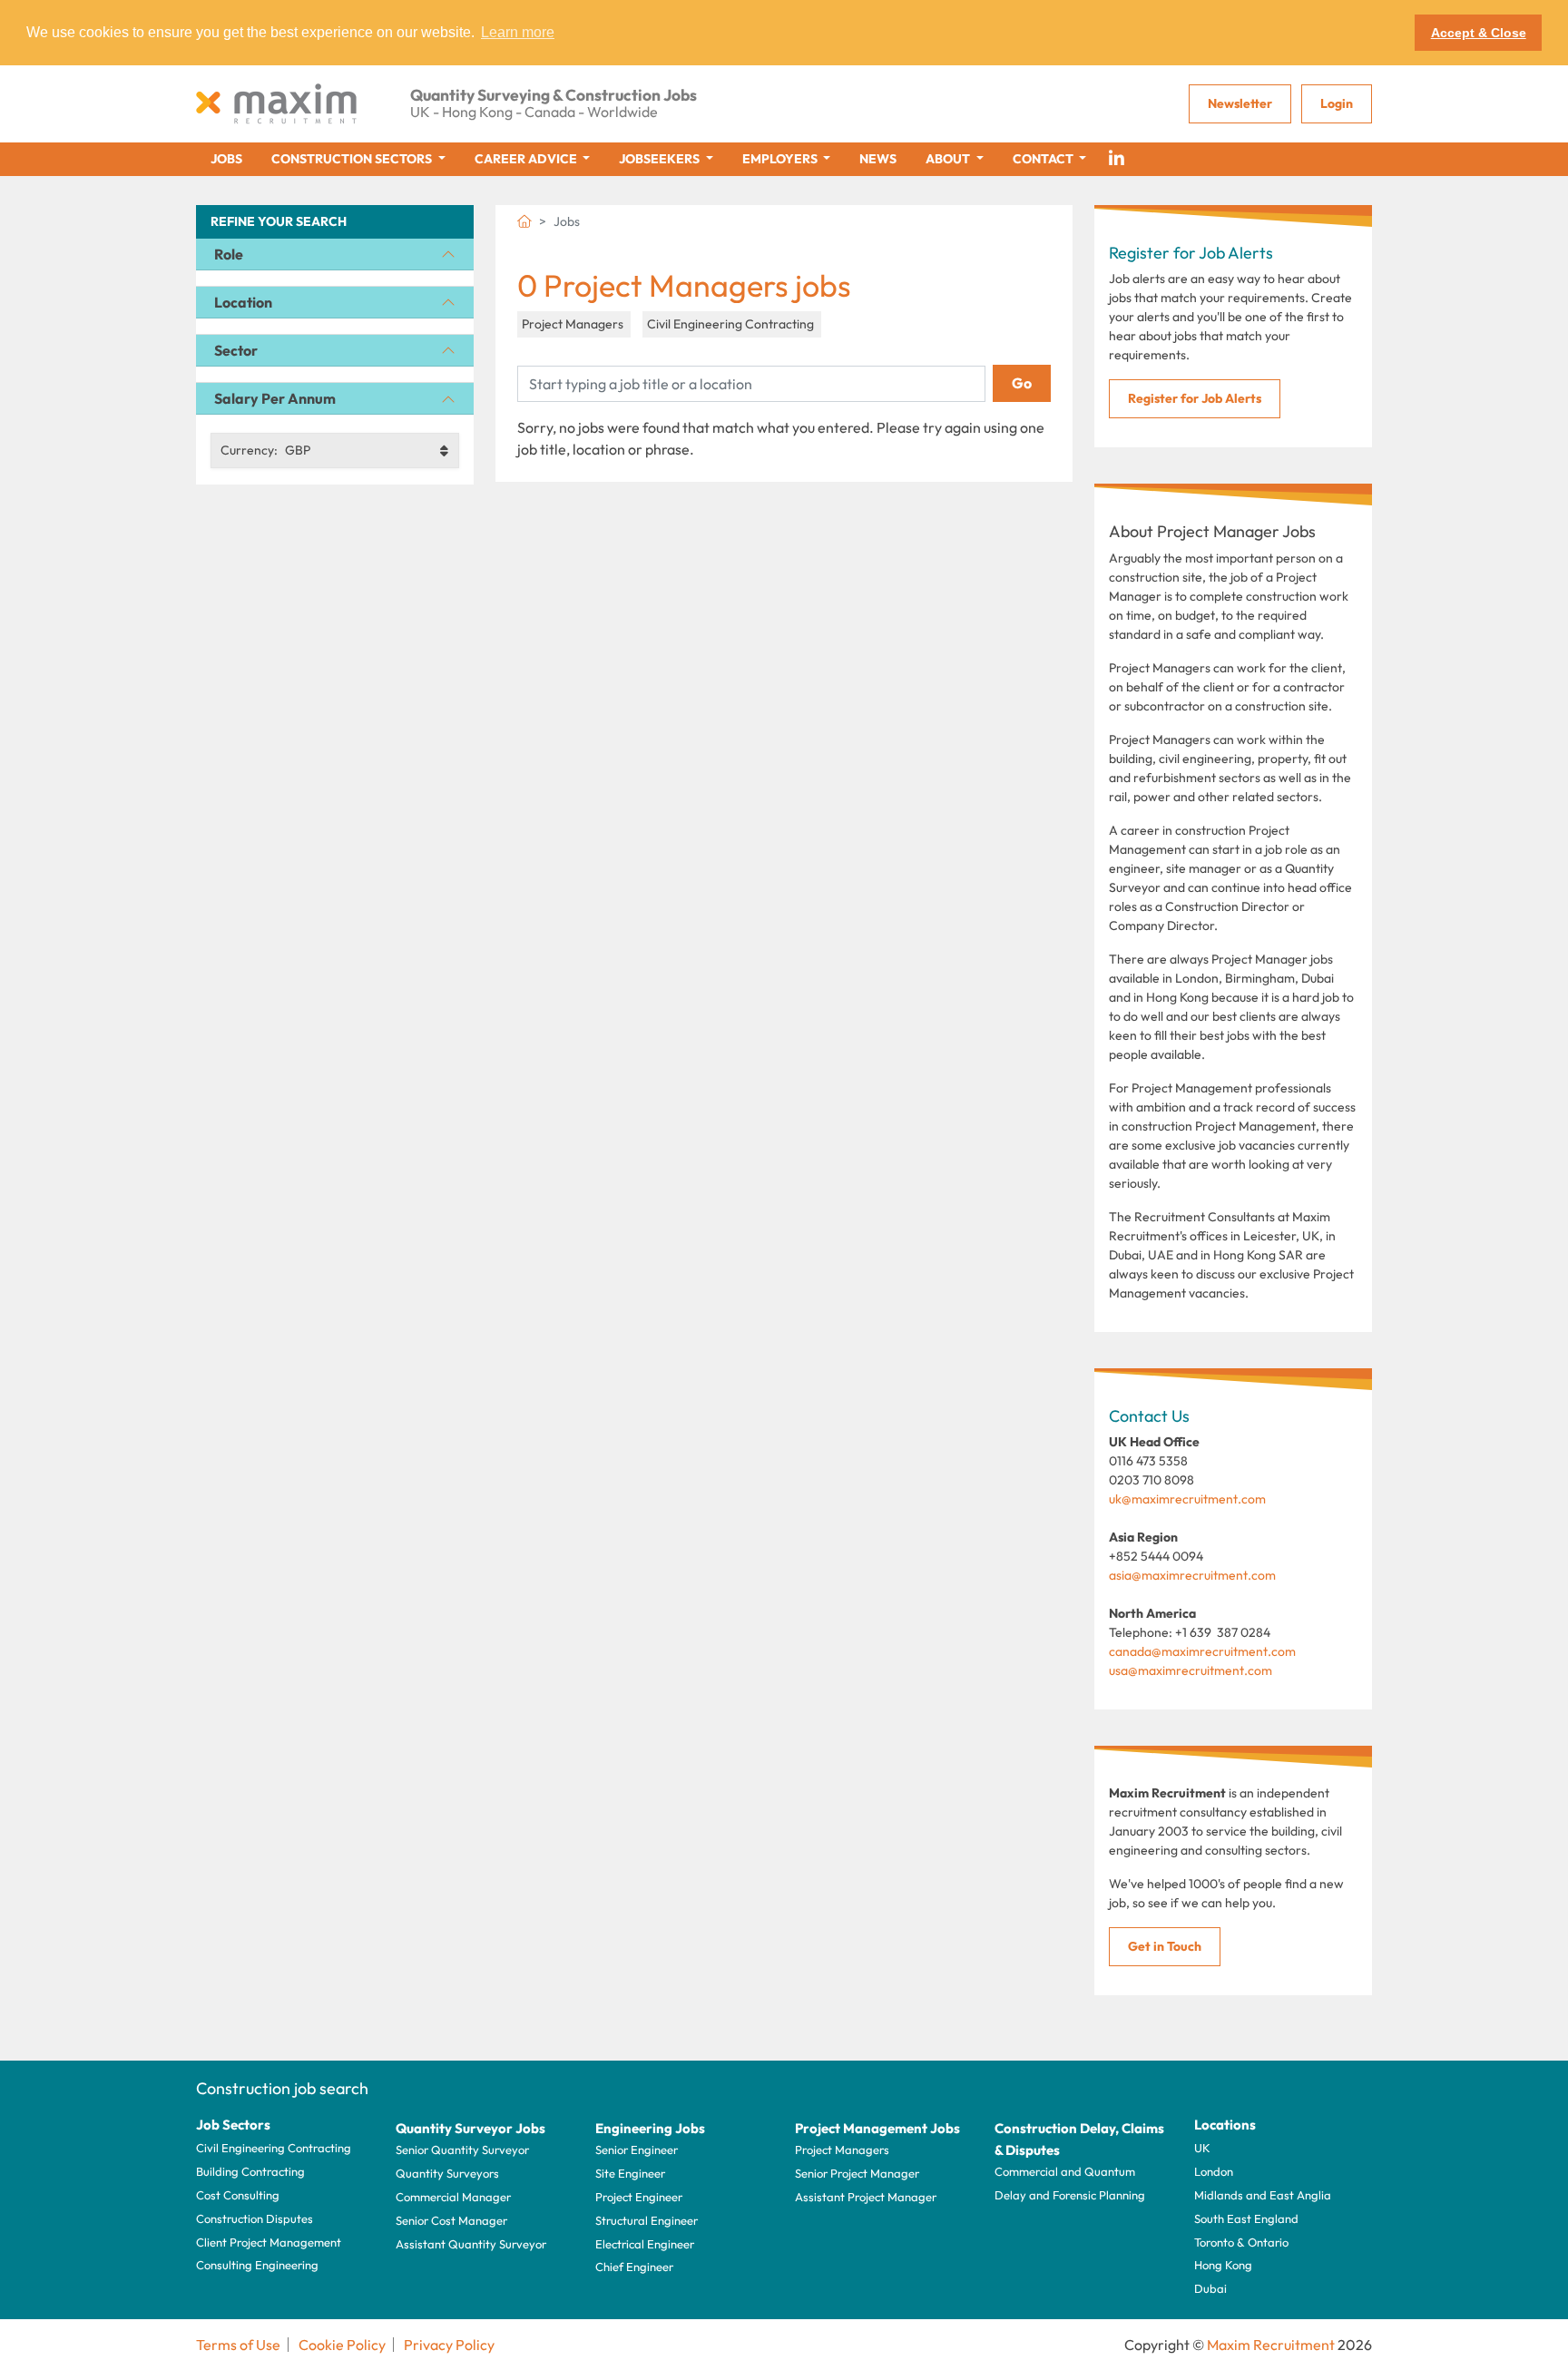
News (878, 159)
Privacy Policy (449, 2345)
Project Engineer (639, 2197)
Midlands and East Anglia (1263, 2195)
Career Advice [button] (527, 159)
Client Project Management (269, 2242)
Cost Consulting (238, 2195)
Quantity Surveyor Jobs (470, 2128)
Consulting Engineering (257, 2265)
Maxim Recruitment (1271, 2345)
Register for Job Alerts (1195, 398)
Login (1337, 103)
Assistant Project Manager (866, 2197)
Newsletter (1240, 103)
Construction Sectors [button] (353, 159)
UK (1202, 2148)
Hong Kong (1223, 2265)
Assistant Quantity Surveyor (471, 2244)
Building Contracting (250, 2171)
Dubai (1210, 2288)
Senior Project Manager (857, 2173)
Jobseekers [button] (661, 159)
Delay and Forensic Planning (1070, 2195)
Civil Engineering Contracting (274, 2148)
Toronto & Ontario (1241, 2242)
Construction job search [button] (282, 2088)
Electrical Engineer (645, 2244)
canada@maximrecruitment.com (1202, 1651)
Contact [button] (1044, 159)
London (1214, 2171)
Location (243, 302)
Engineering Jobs (650, 2128)
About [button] (949, 159)
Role (229, 254)
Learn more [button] (518, 32)
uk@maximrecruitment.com (1187, 1499)
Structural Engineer (647, 2220)
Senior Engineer (637, 2150)
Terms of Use (238, 2345)
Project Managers (842, 2150)
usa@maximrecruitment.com (1191, 1670)
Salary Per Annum (275, 398)
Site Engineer (630, 2173)
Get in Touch (1165, 1946)
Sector (236, 350)
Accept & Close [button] (1479, 33)
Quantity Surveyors (447, 2173)
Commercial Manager (453, 2197)
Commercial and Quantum (1065, 2171)
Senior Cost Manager (451, 2220)
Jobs (226, 159)
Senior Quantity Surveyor (462, 2150)
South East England (1246, 2218)
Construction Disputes (255, 2218)
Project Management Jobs (877, 2128)
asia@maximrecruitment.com (1192, 1575)
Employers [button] (781, 159)
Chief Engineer (634, 2267)
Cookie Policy (342, 2345)
